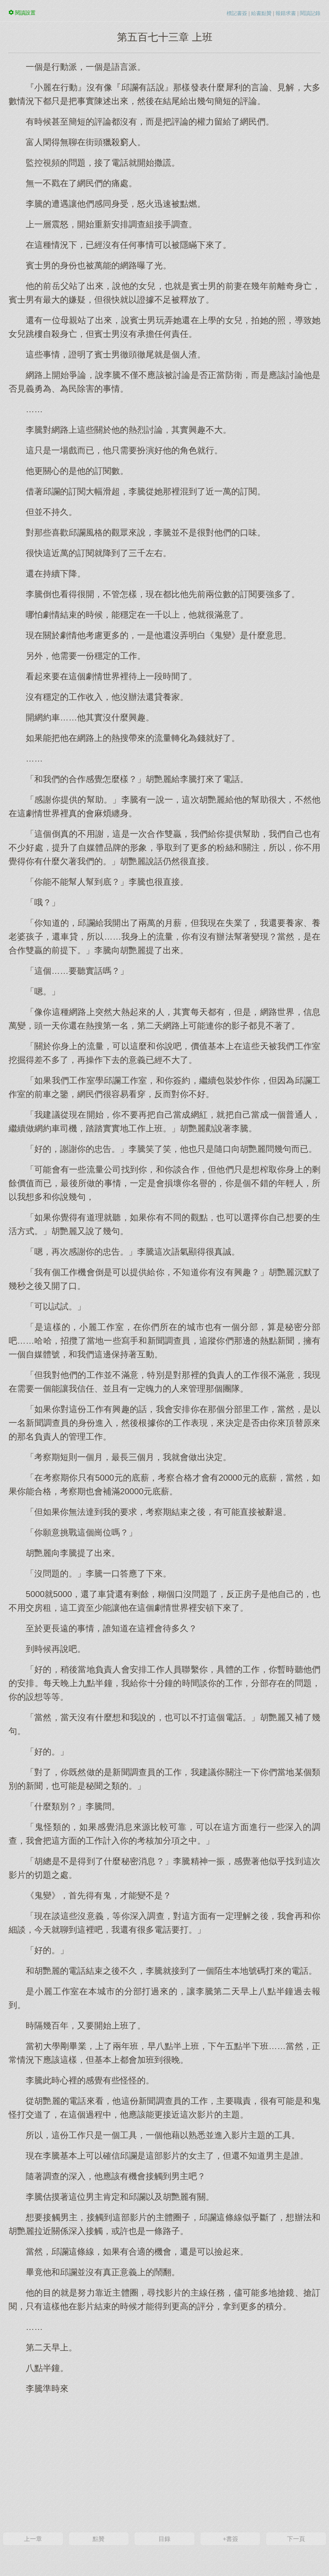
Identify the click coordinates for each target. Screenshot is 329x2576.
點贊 (99, 2539)
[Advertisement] (164, 2462)
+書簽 (230, 2539)
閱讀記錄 (310, 13)
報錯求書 (286, 13)
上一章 (33, 2539)
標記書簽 (237, 13)
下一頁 (296, 2539)
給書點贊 (261, 13)
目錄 (164, 2539)
